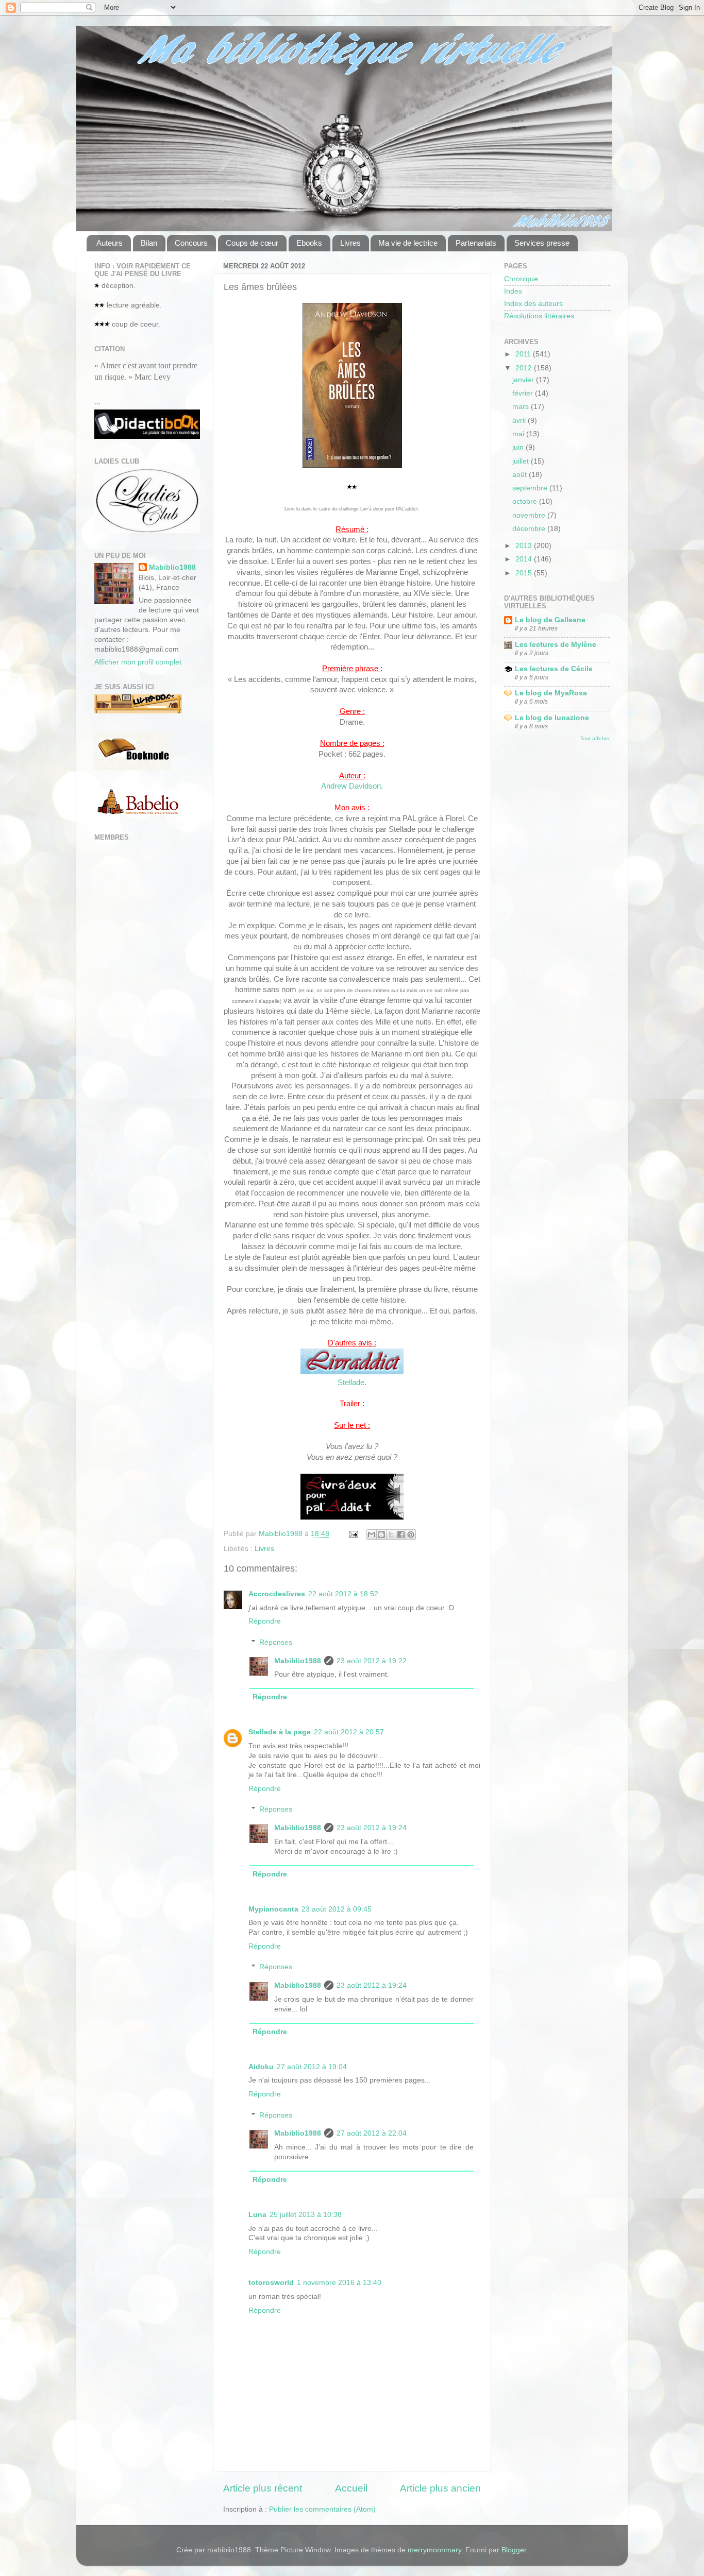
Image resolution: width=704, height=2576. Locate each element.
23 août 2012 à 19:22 (372, 1661)
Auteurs (110, 243)
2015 (525, 573)
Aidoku (261, 2067)
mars (522, 407)
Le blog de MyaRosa (551, 693)
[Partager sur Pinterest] (411, 1534)
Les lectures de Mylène (556, 645)
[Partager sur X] (391, 1534)
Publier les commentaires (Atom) (322, 2509)
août (521, 475)
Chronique (521, 279)
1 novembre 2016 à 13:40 (339, 2283)
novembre (530, 515)
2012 (525, 368)
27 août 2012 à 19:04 (312, 2067)
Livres (350, 243)
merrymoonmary (434, 2550)
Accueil (351, 2488)
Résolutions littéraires (539, 316)
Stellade (351, 1383)
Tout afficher (595, 738)
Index (513, 291)
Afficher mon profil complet (138, 662)
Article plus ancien (440, 2488)
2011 (524, 354)
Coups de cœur (252, 243)
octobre (526, 501)
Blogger (514, 2550)
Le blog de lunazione (552, 718)
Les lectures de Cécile (554, 669)
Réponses (276, 1642)
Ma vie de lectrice (408, 243)
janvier (524, 380)
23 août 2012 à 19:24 (372, 1828)
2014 (525, 559)
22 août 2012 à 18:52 (343, 1594)
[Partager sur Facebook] (401, 1534)
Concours (191, 243)
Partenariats (476, 243)
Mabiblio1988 (298, 1661)
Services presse (542, 243)
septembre (531, 488)
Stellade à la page (280, 1732)
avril (520, 421)
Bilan (149, 243)
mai (519, 434)
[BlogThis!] (381, 1534)
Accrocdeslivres (277, 1594)
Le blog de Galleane (550, 620)
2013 (525, 546)
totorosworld (271, 2283)
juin (519, 447)
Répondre (265, 1621)
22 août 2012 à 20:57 (349, 1732)
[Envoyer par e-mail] (372, 1534)
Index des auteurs (533, 304)
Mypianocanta (273, 1909)
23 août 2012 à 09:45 (337, 1909)
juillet (522, 461)
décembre (530, 529)
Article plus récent (263, 2488)
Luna (257, 2215)
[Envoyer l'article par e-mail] (353, 1534)
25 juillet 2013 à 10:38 (306, 2215)
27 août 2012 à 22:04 (372, 2133)
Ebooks (309, 243)
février (524, 393)
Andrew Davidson (351, 786)
